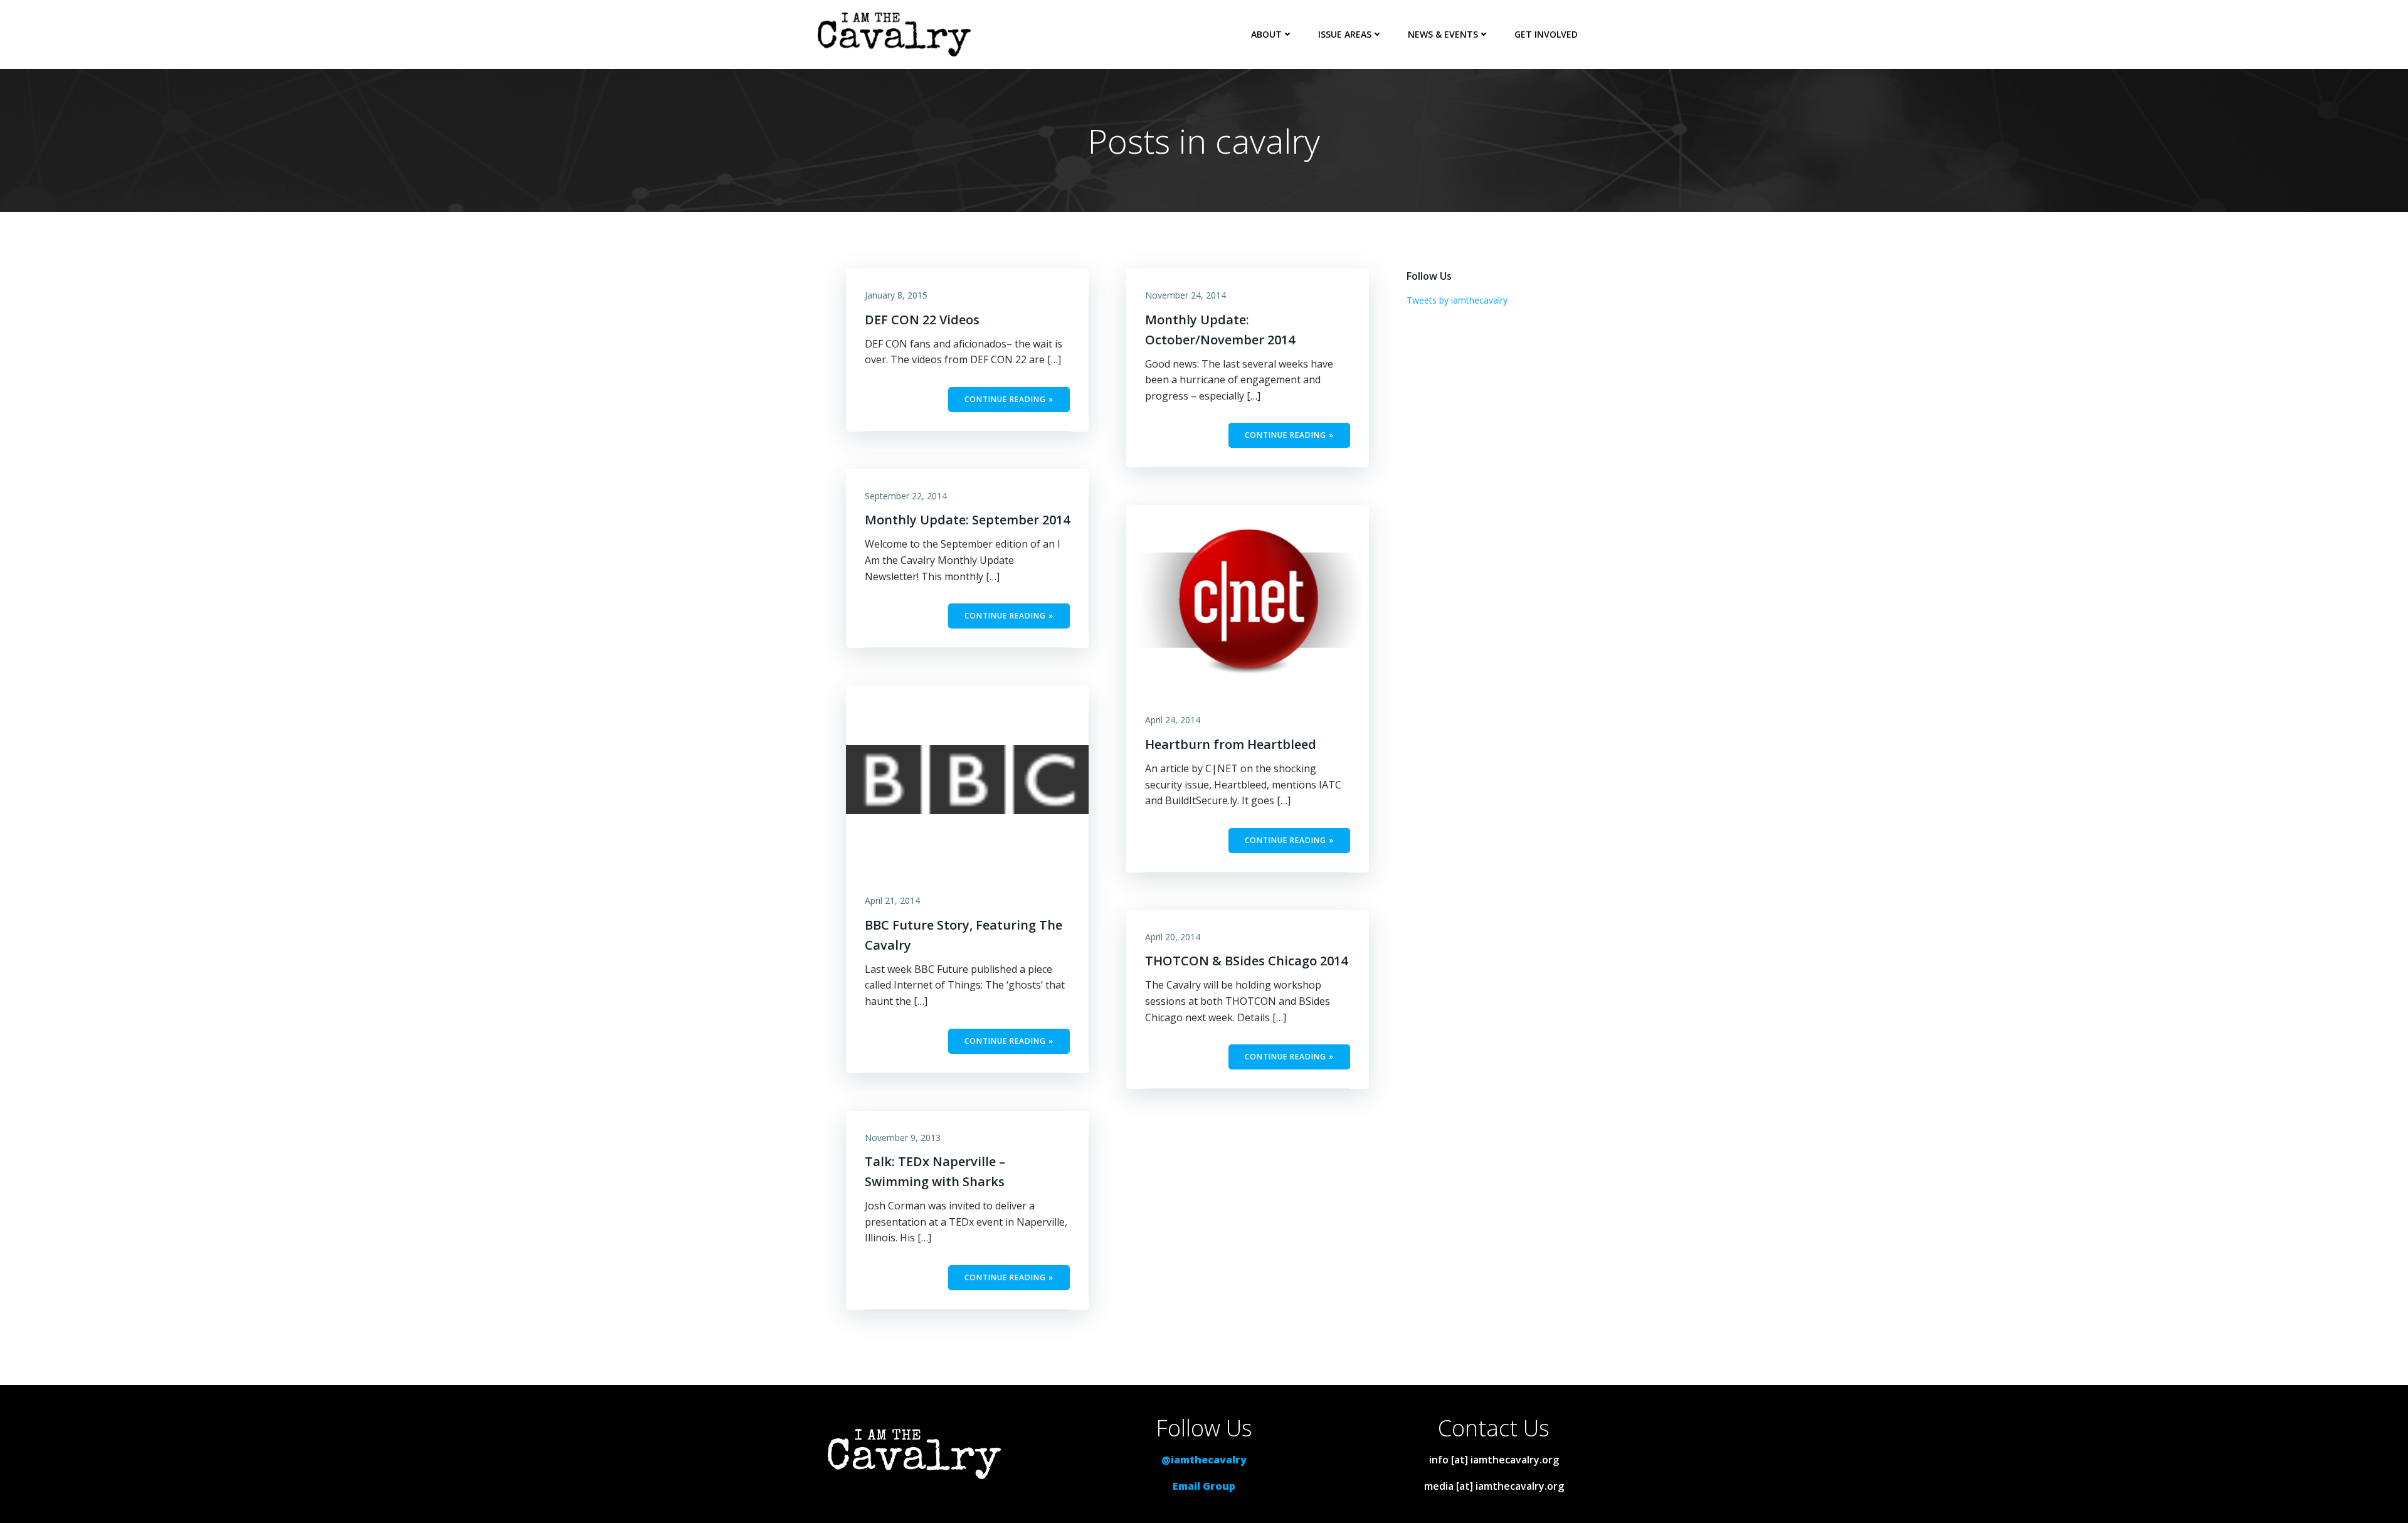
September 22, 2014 (906, 496)
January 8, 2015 (896, 295)
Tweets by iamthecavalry (1457, 300)
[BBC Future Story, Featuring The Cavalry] (967, 778)
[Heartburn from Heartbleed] (1248, 598)
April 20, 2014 (1173, 937)
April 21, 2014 (892, 900)
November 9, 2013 (903, 1138)
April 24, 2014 (1173, 720)
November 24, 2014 (1186, 295)
